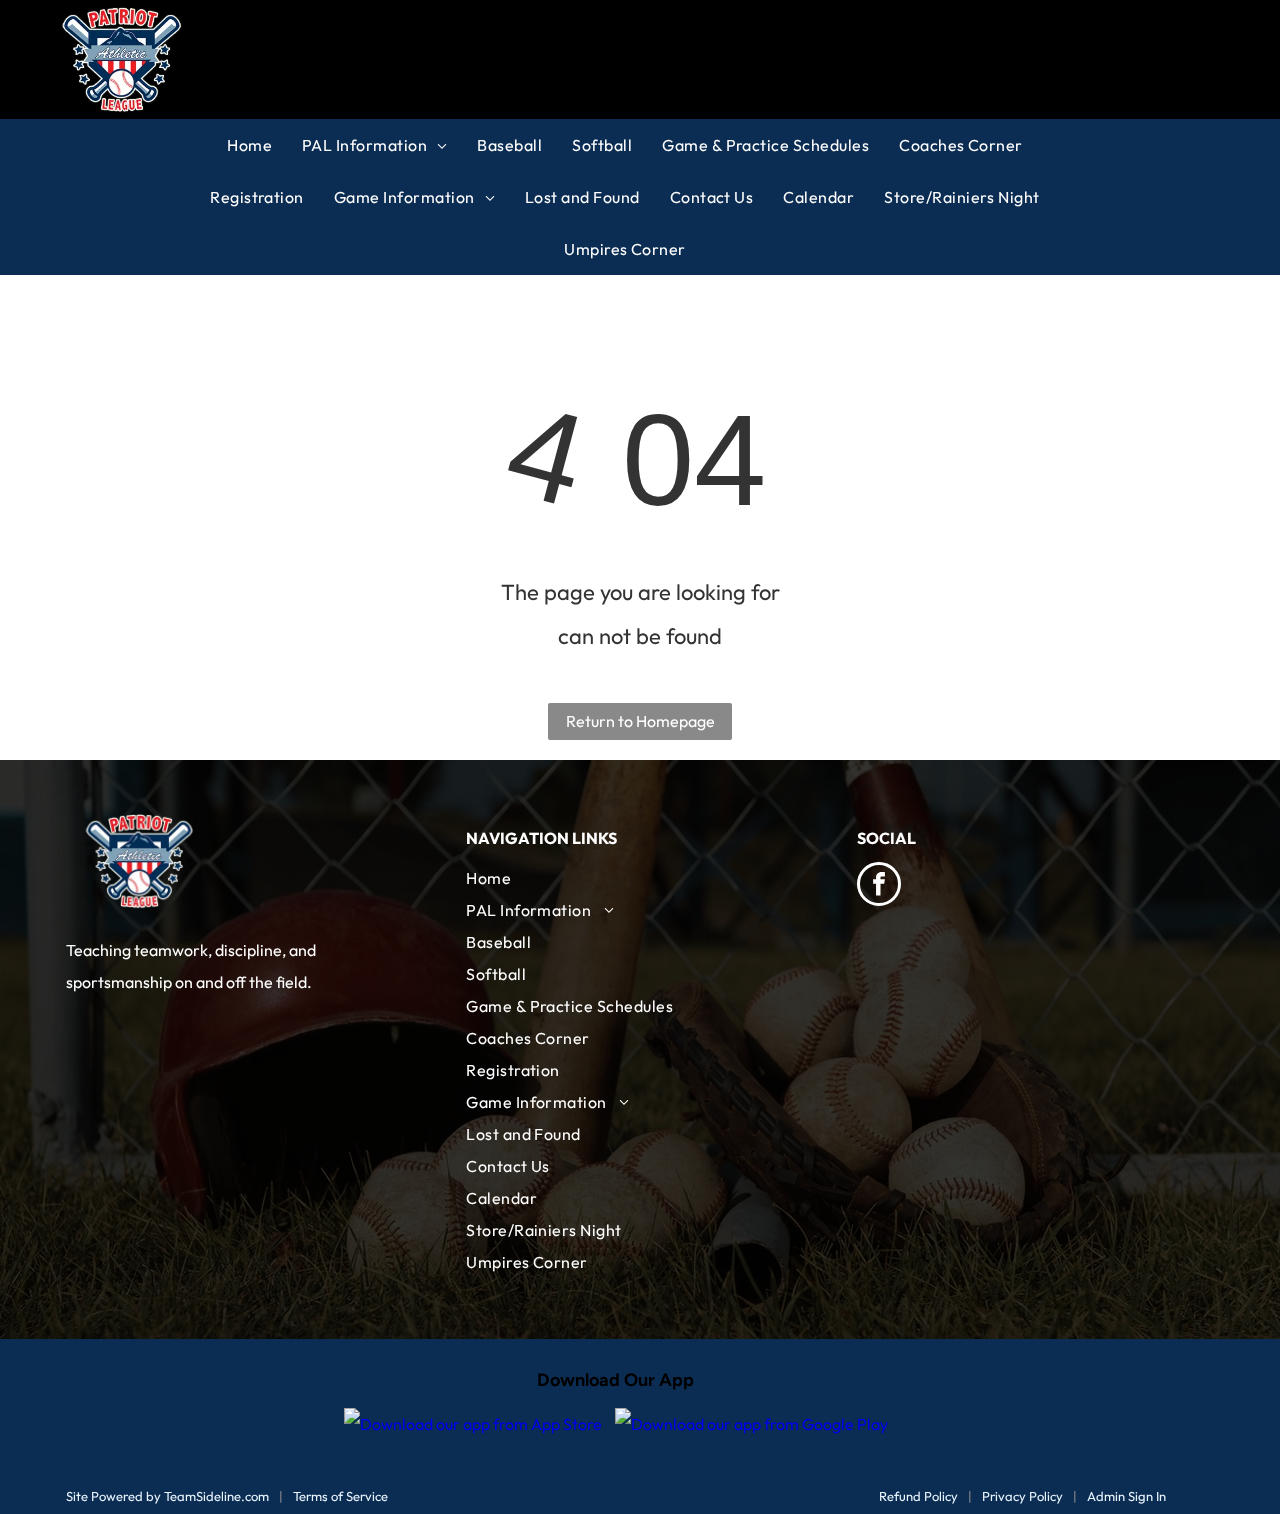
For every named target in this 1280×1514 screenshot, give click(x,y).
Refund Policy (918, 1496)
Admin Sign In (1126, 1496)
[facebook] (879, 886)
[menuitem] (264, 145)
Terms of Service (340, 1496)
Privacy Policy (1022, 1496)
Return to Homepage (640, 721)
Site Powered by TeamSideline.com (167, 1496)
